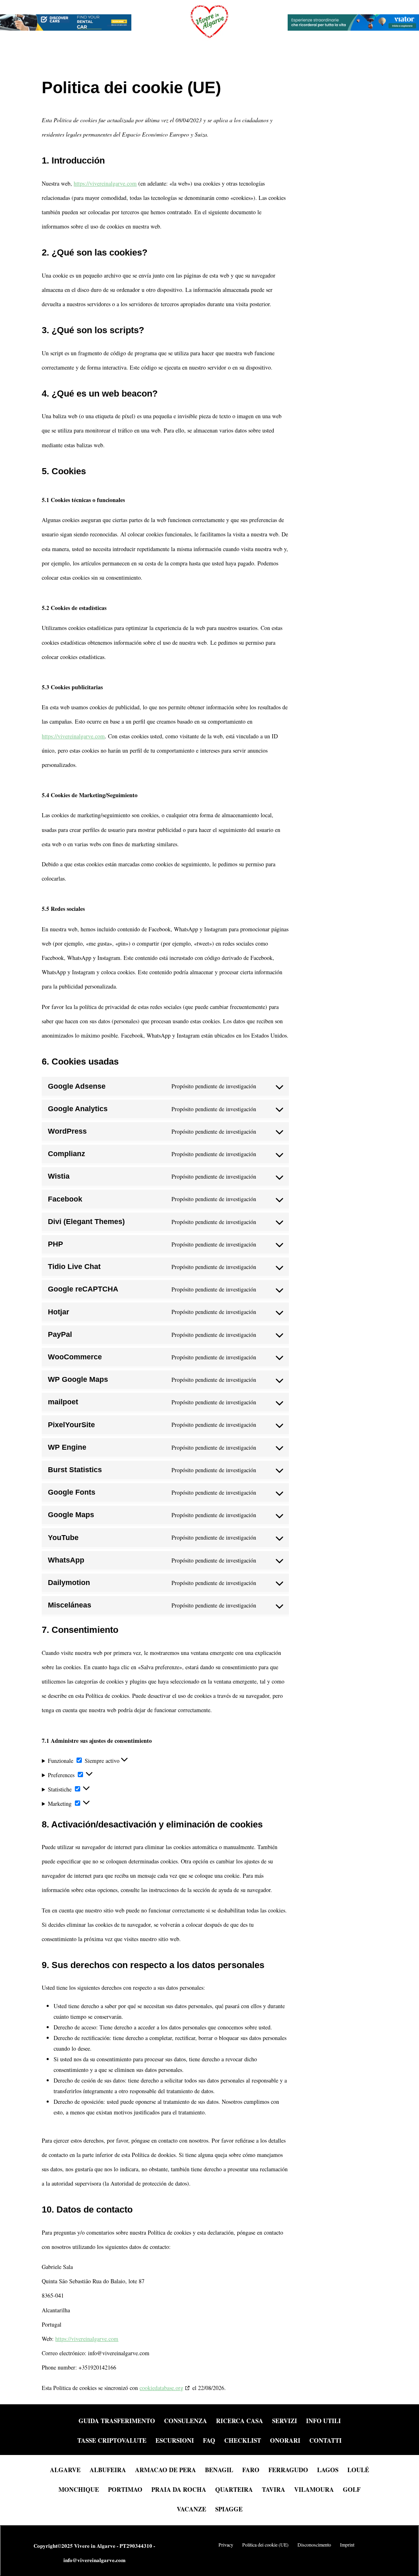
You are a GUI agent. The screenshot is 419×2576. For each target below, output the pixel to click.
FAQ (209, 2441)
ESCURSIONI (175, 2441)
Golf (352, 2489)
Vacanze (191, 2508)
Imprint (347, 2545)
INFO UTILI (323, 2421)
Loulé (358, 2469)
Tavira (274, 2489)
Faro (251, 2469)
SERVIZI (285, 2421)
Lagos (328, 2469)
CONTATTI (326, 2441)
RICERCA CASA (240, 2421)
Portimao (125, 2489)
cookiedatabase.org (161, 2388)
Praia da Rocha (179, 2489)
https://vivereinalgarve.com (105, 183)
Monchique (79, 2489)
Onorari (285, 2441)
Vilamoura (314, 2489)
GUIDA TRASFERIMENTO (117, 2421)
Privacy (226, 2545)
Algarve (65, 2469)
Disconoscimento (314, 2545)
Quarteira (234, 2489)
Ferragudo (288, 2469)
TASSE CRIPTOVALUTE (112, 2441)
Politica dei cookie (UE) (265, 2545)
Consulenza (186, 2421)
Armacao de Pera (166, 2469)
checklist (243, 2441)
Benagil (219, 2469)
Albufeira (108, 2469)
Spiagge (229, 2508)
